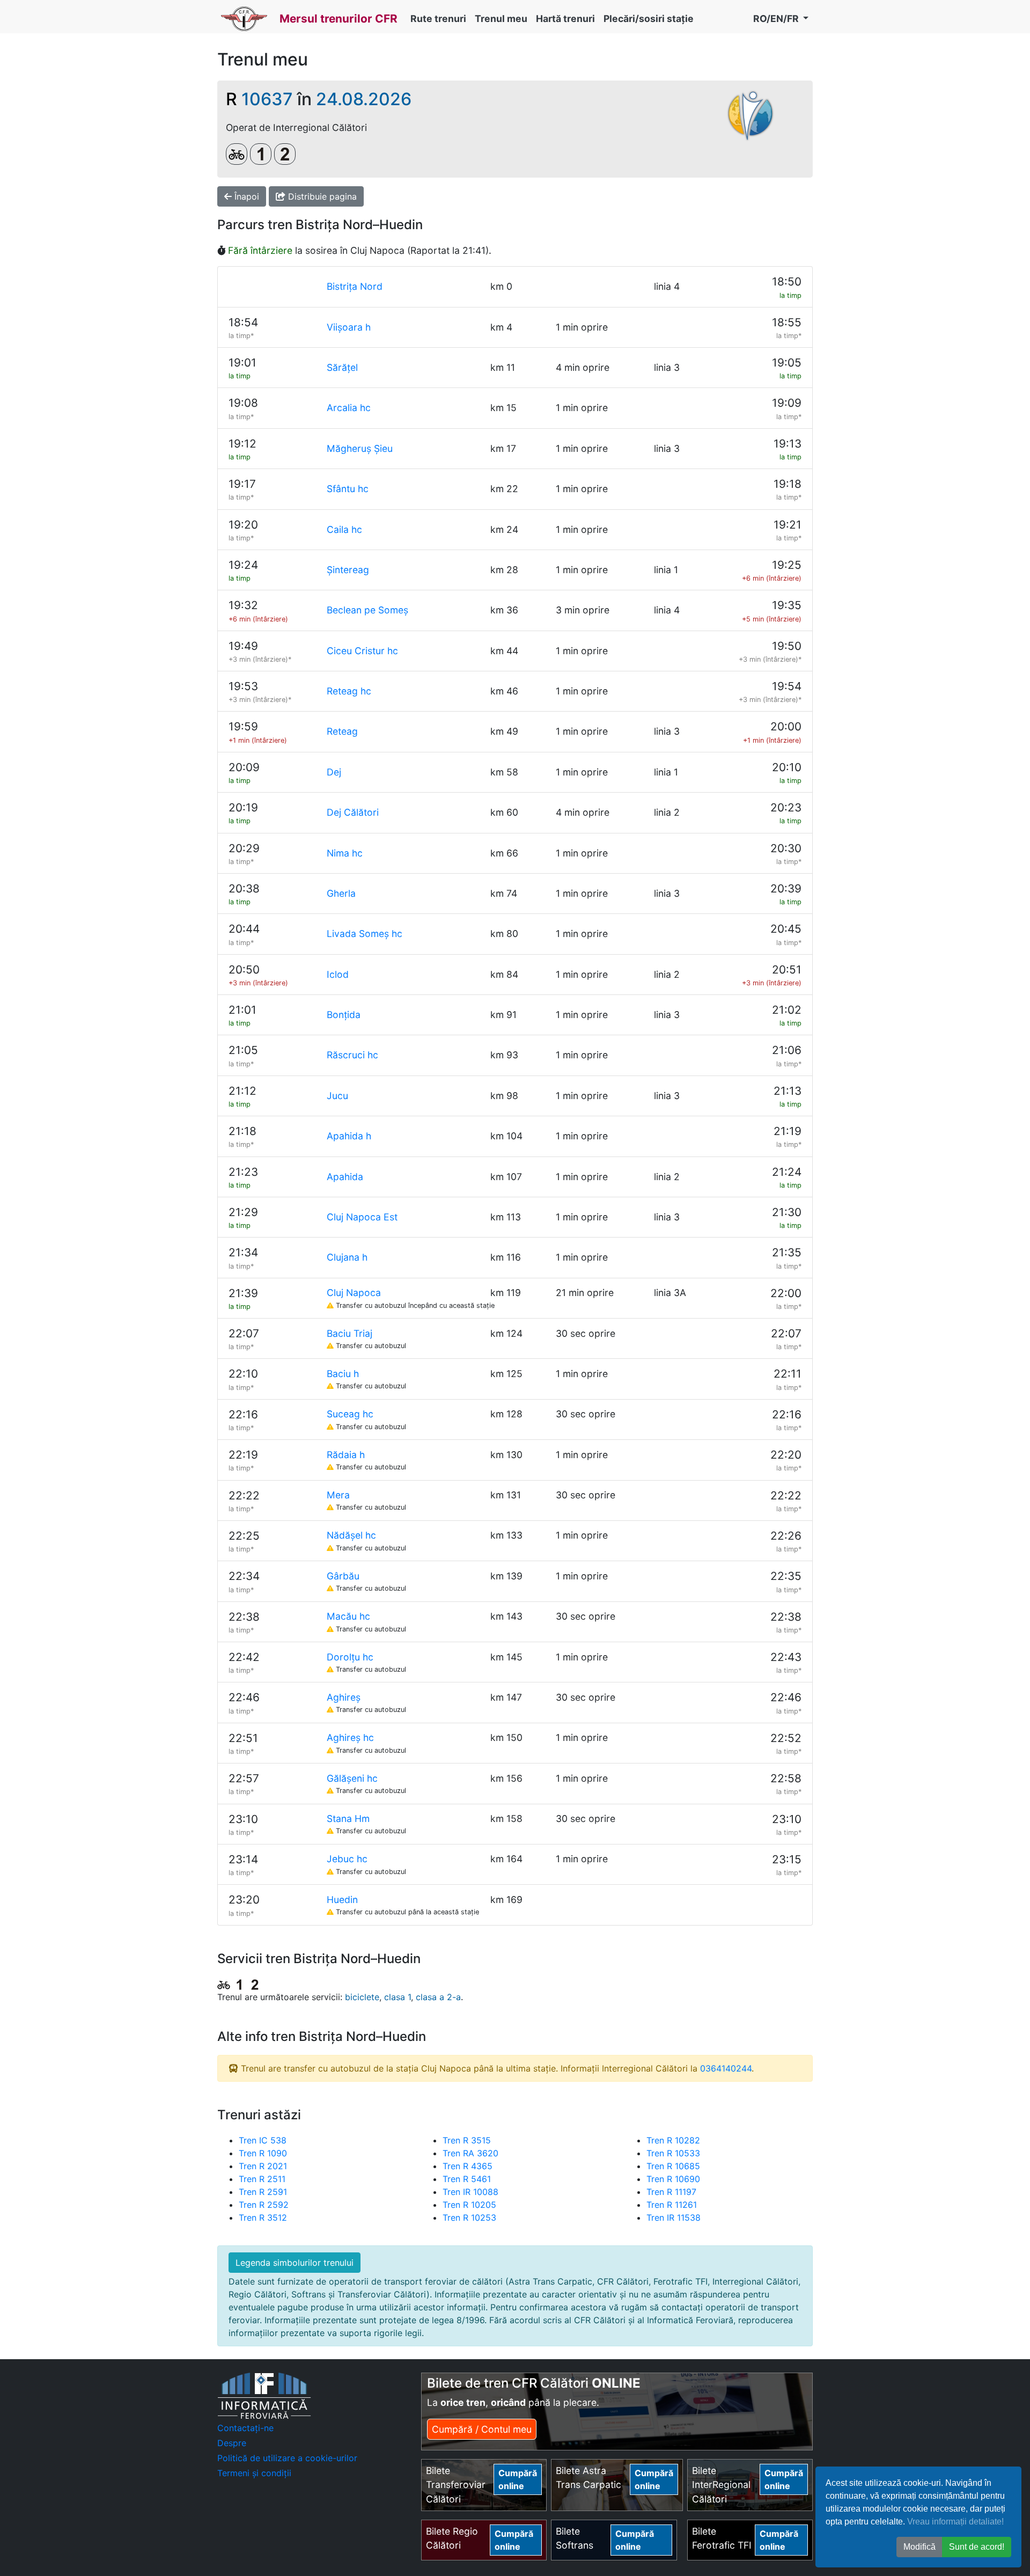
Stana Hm (348, 1818)
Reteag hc (349, 691)
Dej (334, 772)
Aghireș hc (350, 1737)
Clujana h (347, 1257)
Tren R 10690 (673, 2179)
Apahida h (349, 1136)
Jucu (337, 1096)
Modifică (919, 2547)
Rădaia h (346, 1455)
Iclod (338, 974)
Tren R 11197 (671, 2192)
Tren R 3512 (263, 2218)
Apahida (345, 1177)
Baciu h (343, 1374)
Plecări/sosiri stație (649, 19)
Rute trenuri (438, 19)
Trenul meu (501, 19)
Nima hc (345, 853)
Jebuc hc (347, 1859)
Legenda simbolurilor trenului (295, 2263)
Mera (338, 1495)
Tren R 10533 (673, 2153)
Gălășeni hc (352, 1778)
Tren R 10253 (469, 2218)
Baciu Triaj (350, 1333)
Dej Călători (353, 812)
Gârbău (343, 1576)
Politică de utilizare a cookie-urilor (287, 2458)
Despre (232, 2443)
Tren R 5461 (467, 2179)
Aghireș (344, 1697)
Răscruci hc (352, 1055)
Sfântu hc (348, 489)
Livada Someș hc (365, 934)
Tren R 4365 (468, 2166)
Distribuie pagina (321, 196)
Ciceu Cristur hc (362, 651)
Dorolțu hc (350, 1657)
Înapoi (245, 196)
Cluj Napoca (354, 1293)
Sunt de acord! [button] (977, 2547)
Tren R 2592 (264, 2205)
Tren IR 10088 (470, 2192)
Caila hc (344, 529)
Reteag (342, 731)
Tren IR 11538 (674, 2218)
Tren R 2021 (263, 2166)
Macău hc (348, 1616)
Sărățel (342, 367)
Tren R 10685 (673, 2166)
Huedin (342, 1900)
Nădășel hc (351, 1535)
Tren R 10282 (673, 2140)
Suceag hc (350, 1414)
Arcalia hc (349, 408)
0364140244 (726, 2068)
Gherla (341, 893)
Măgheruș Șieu (360, 448)
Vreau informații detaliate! (955, 2522)
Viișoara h (349, 327)
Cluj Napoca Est (362, 1217)
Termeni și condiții (254, 2473)
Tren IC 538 (263, 2140)
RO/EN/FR (777, 19)
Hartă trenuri (565, 19)
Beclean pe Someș (367, 610)
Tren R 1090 (263, 2153)
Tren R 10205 (469, 2205)
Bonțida (344, 1015)
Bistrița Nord (355, 286)
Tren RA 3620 (470, 2153)
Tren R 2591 (263, 2192)
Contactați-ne (245, 2428)
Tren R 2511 (262, 2179)
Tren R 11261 (672, 2205)
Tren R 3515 (467, 2140)
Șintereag (348, 570)
